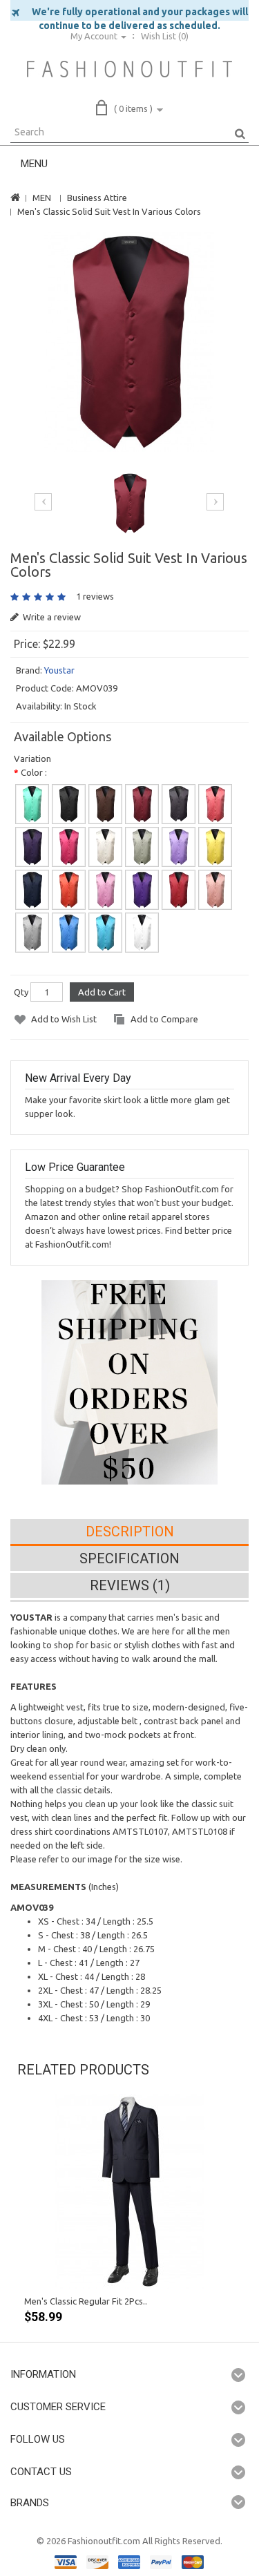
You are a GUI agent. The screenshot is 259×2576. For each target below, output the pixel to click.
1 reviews (95, 596)
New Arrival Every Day (78, 1078)
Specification (129, 1558)
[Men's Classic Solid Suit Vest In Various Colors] (129, 342)
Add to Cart (102, 992)
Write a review (51, 617)
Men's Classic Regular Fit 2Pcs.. (86, 2301)
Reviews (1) (130, 1585)
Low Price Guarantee (75, 1167)
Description (130, 1532)
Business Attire (97, 198)
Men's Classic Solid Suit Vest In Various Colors (109, 211)
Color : (34, 772)
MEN (42, 198)
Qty (21, 992)
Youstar (59, 670)
